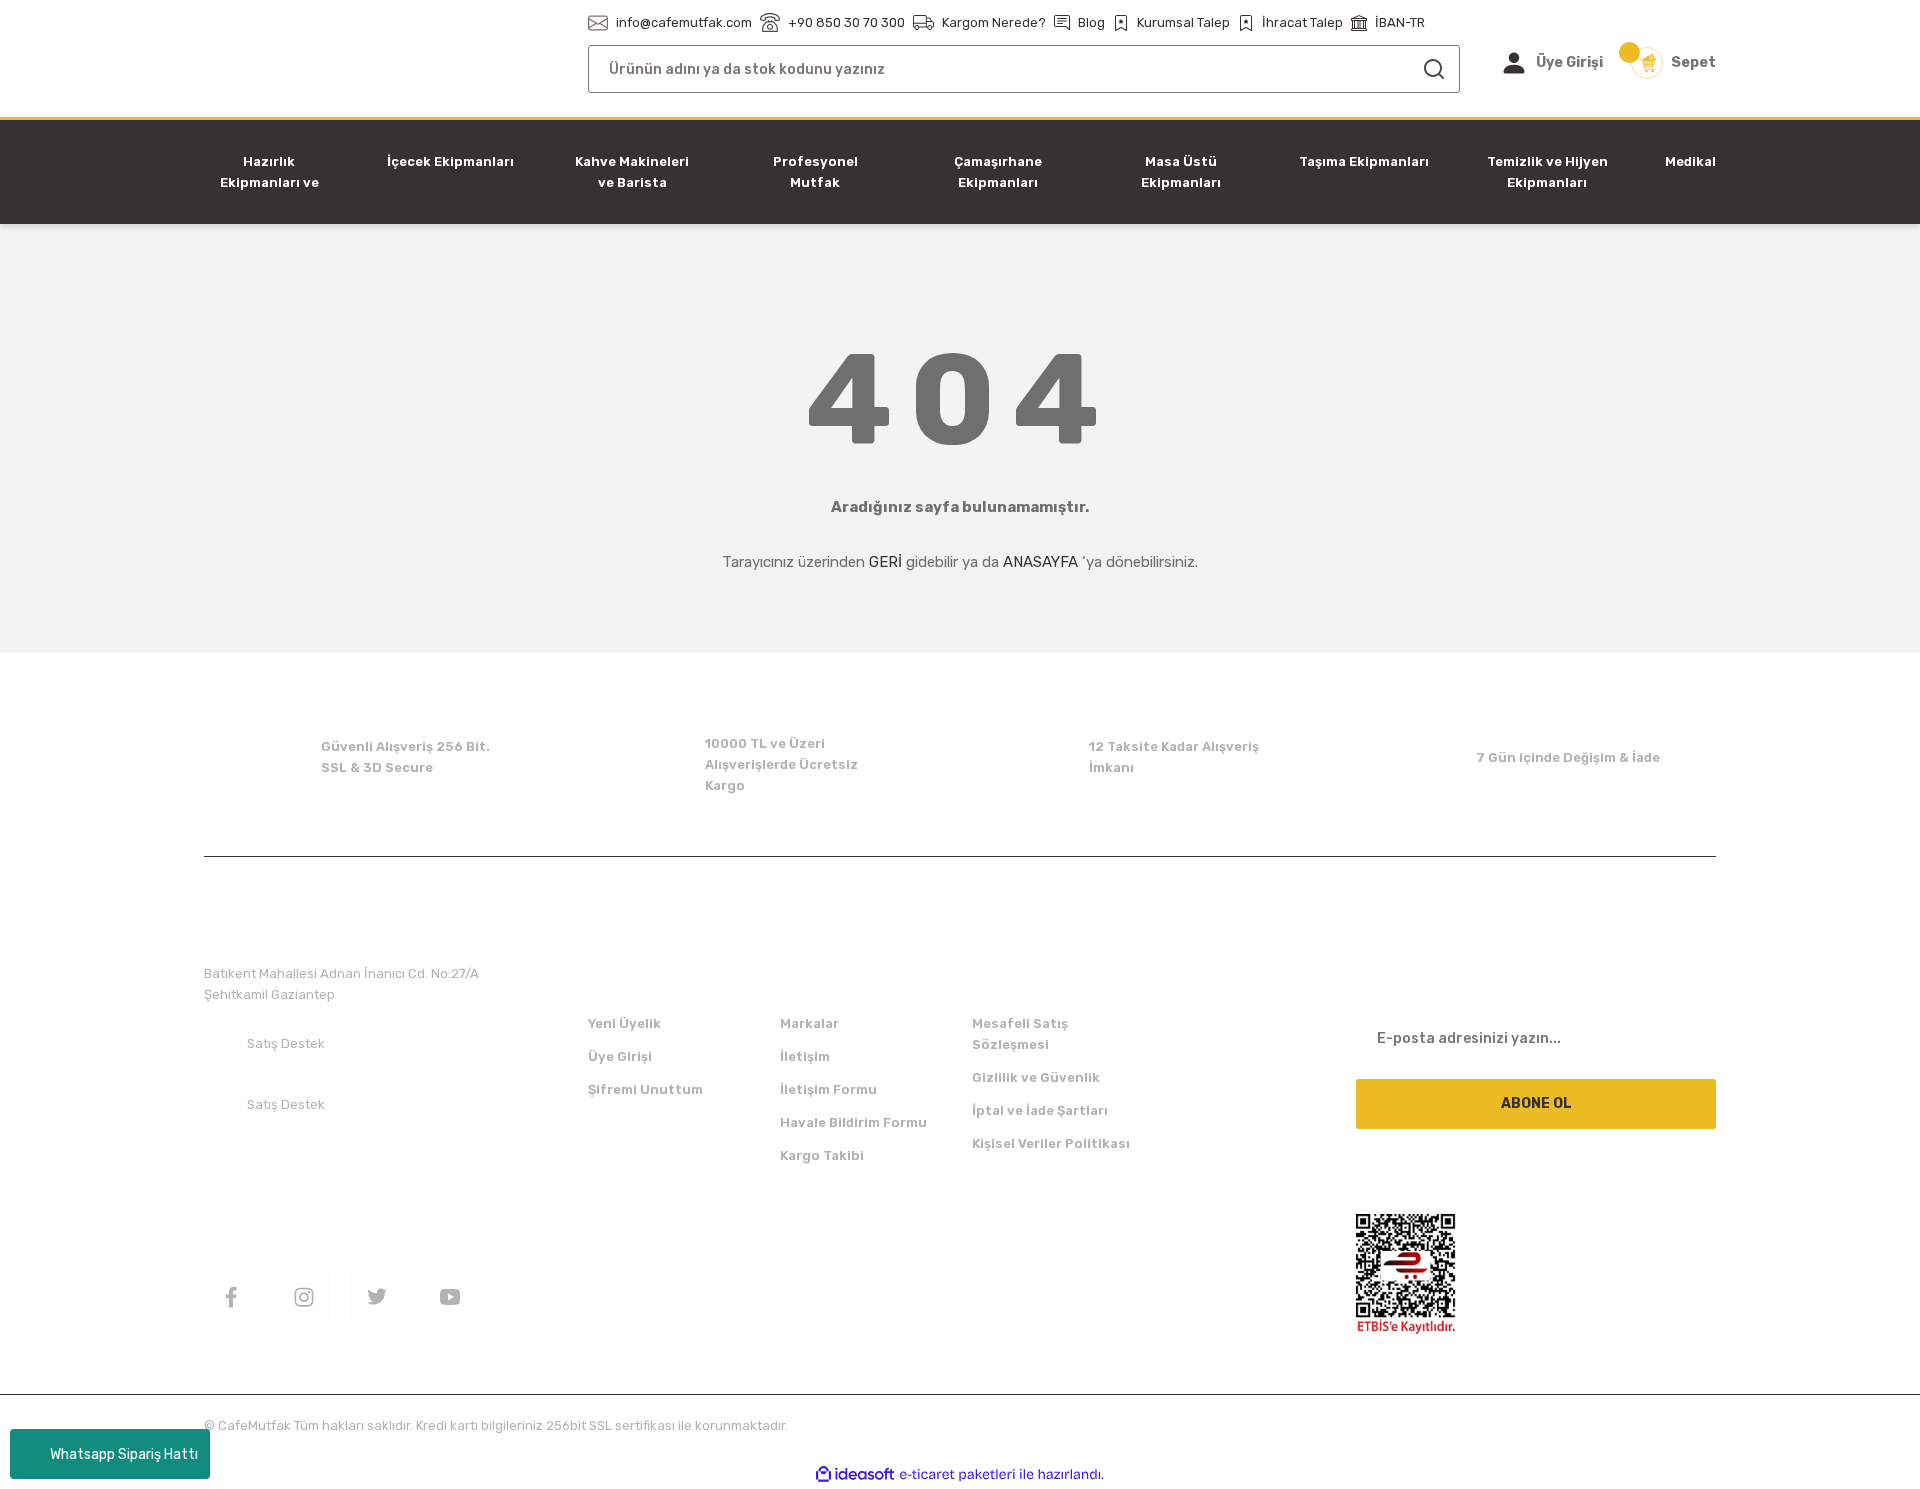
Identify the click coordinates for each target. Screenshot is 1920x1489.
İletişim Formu (828, 1089)
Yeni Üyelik (624, 1023)
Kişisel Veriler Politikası (1051, 1143)
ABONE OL (1536, 1103)
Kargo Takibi (822, 1155)
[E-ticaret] (957, 1475)
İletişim (805, 1056)
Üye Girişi (620, 1056)
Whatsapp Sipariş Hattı (124, 1454)
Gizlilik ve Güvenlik (1036, 1077)
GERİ (885, 562)
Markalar (809, 1023)
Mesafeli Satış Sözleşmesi (1020, 1034)
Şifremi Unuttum (645, 1089)
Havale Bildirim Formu (853, 1122)
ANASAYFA (1040, 562)
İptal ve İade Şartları (1040, 1110)
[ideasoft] (855, 1474)
